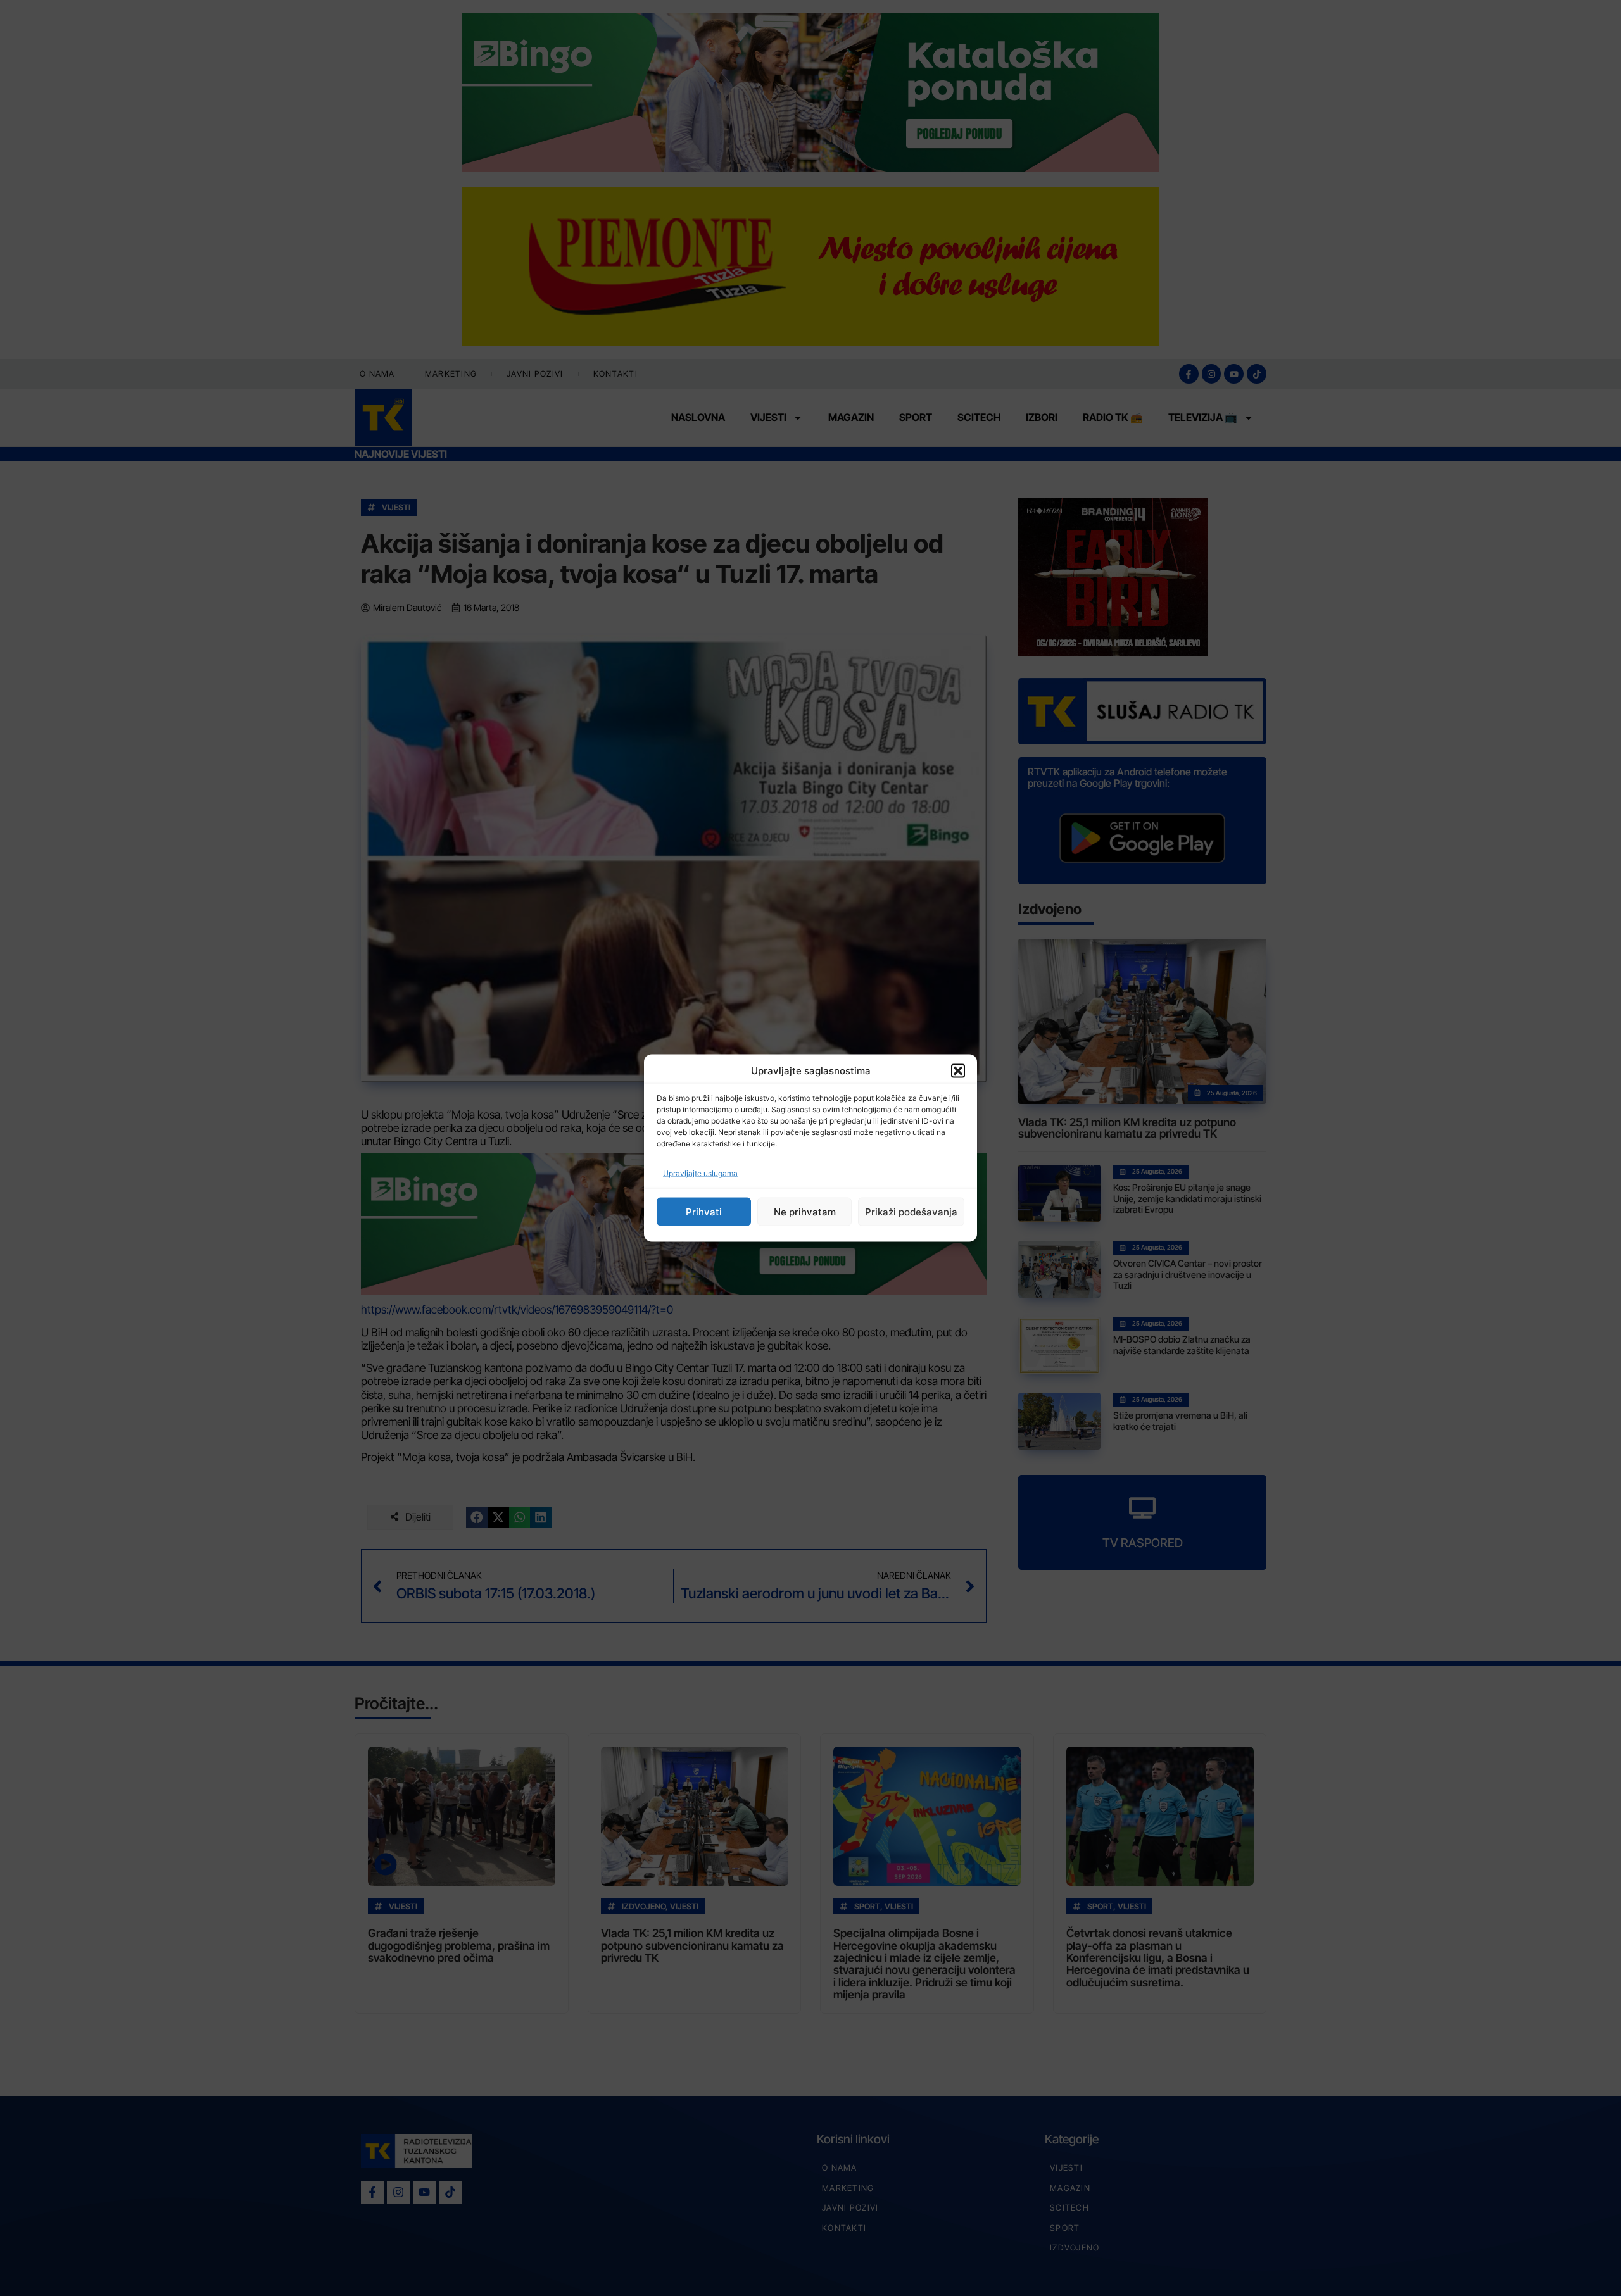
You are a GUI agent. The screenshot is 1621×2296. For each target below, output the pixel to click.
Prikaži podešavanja (911, 1211)
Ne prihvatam (805, 1211)
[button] (958, 1070)
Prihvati (704, 1211)
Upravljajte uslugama (700, 1173)
